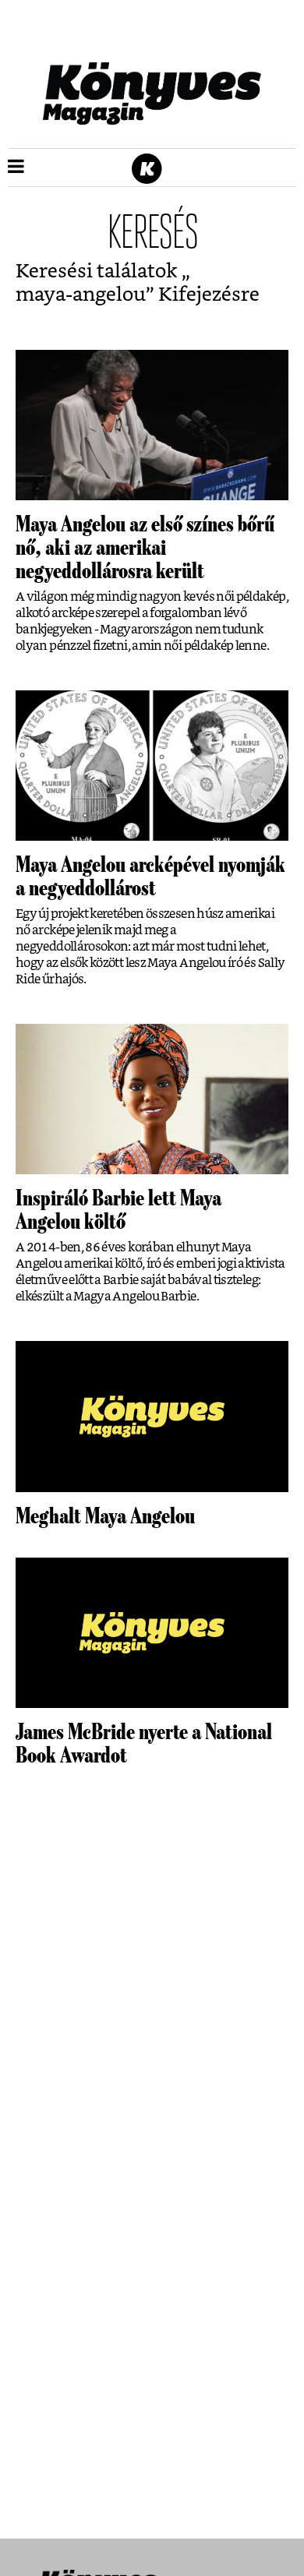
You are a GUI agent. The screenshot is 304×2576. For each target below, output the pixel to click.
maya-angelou (81, 295)
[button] (16, 168)
